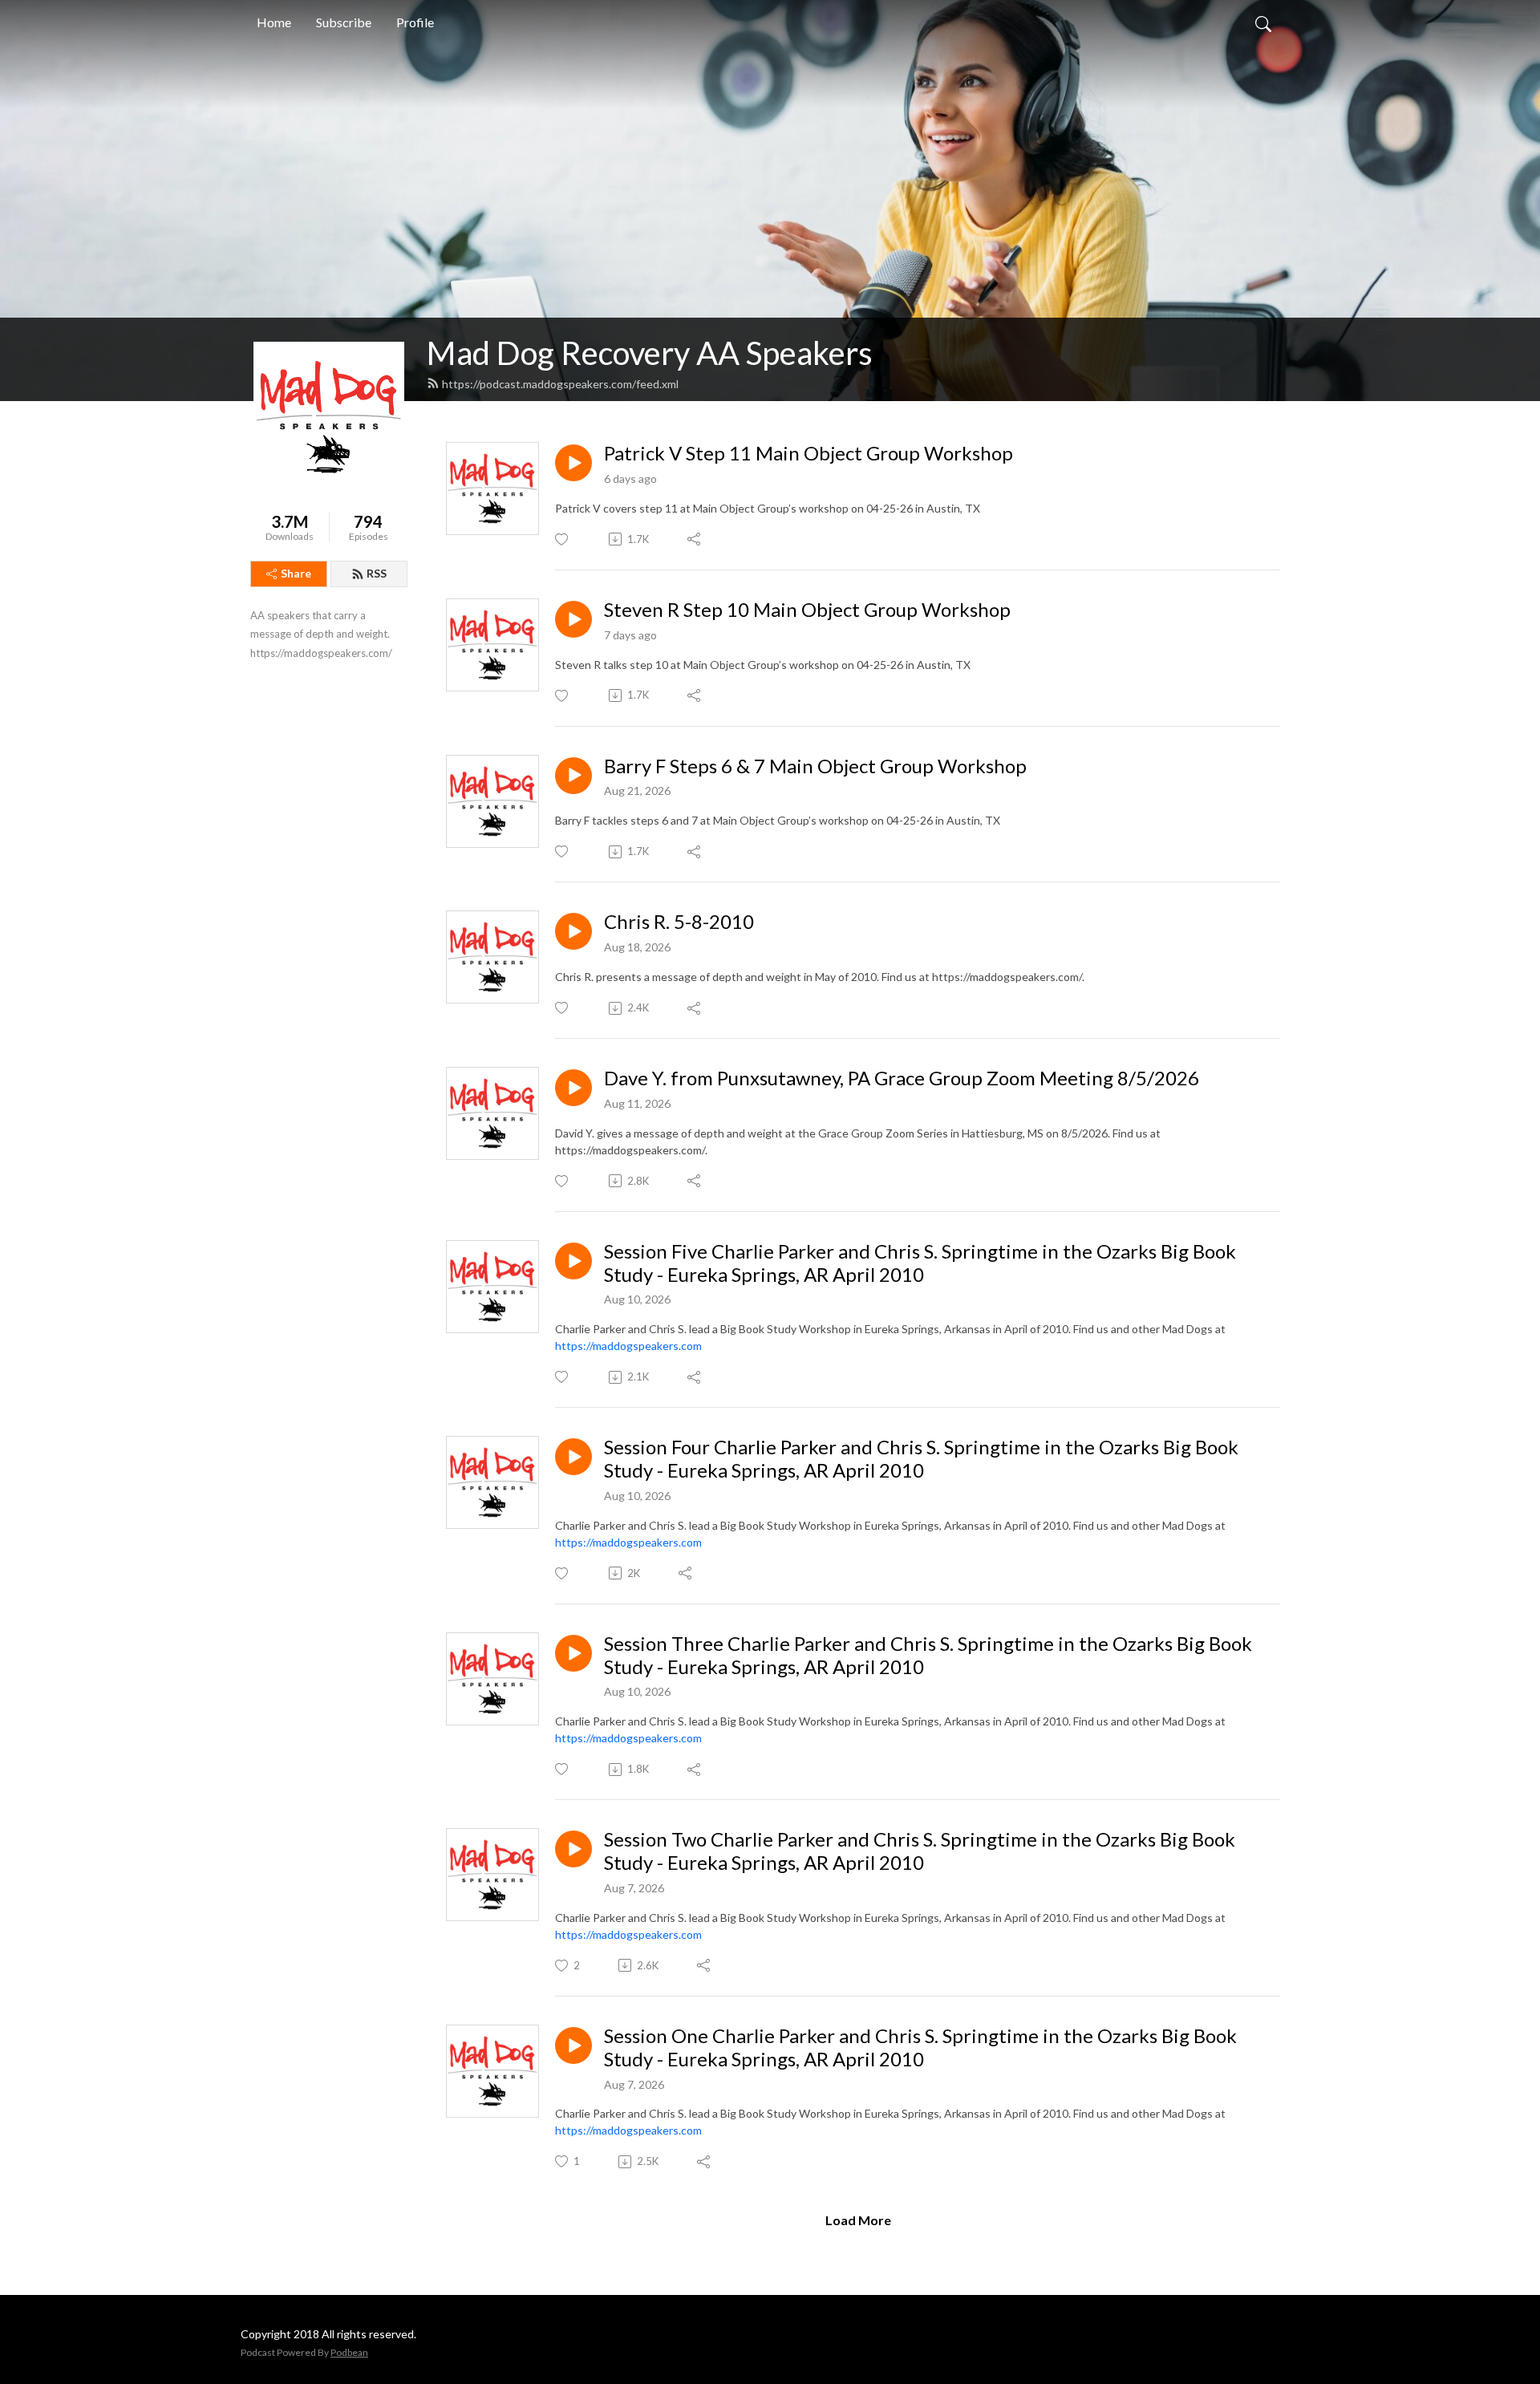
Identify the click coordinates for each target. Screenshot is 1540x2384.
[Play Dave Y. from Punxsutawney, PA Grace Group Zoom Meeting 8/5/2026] (573, 1088)
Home (274, 22)
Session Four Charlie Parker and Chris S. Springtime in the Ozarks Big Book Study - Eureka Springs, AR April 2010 (921, 1459)
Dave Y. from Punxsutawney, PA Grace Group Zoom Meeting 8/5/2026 (902, 1078)
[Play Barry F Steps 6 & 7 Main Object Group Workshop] (573, 776)
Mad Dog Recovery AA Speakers (650, 353)
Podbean (349, 2352)
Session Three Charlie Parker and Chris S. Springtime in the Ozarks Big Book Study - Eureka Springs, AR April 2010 (928, 1655)
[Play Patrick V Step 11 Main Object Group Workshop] (573, 463)
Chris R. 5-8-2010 (679, 922)
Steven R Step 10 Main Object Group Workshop (807, 610)
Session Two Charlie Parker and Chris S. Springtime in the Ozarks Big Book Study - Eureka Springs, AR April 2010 (920, 1851)
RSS (377, 573)
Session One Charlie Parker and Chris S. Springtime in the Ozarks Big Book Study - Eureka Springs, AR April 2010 (920, 2047)
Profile (415, 22)
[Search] (1263, 22)
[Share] (695, 539)
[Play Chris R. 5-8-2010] (573, 931)
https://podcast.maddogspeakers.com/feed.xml (560, 384)
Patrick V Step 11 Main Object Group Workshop (808, 453)
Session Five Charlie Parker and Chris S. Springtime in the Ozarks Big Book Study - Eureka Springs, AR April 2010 (920, 1263)
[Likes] (563, 539)
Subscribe (344, 22)
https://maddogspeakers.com (628, 1346)
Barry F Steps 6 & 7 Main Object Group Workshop (815, 766)
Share (296, 573)
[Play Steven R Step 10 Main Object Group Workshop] (573, 619)
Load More (858, 2220)
